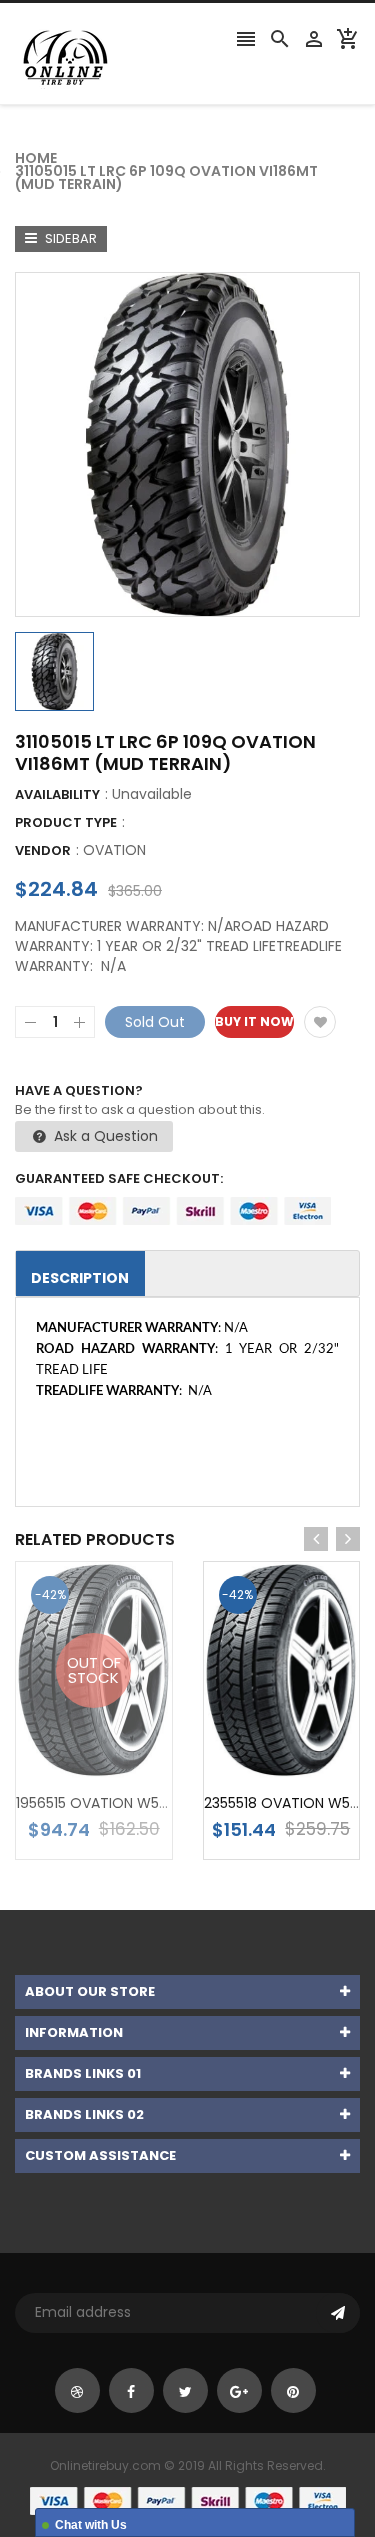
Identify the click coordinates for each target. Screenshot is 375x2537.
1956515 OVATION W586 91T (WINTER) (143, 1803)
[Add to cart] (311, 1732)
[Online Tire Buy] (188, 2499)
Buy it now (254, 1021)
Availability (57, 794)
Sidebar (69, 238)
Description (80, 1278)
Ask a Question (104, 1136)
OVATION (114, 850)
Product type (66, 822)
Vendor (43, 850)
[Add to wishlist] (320, 1022)
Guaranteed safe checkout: (119, 1178)
